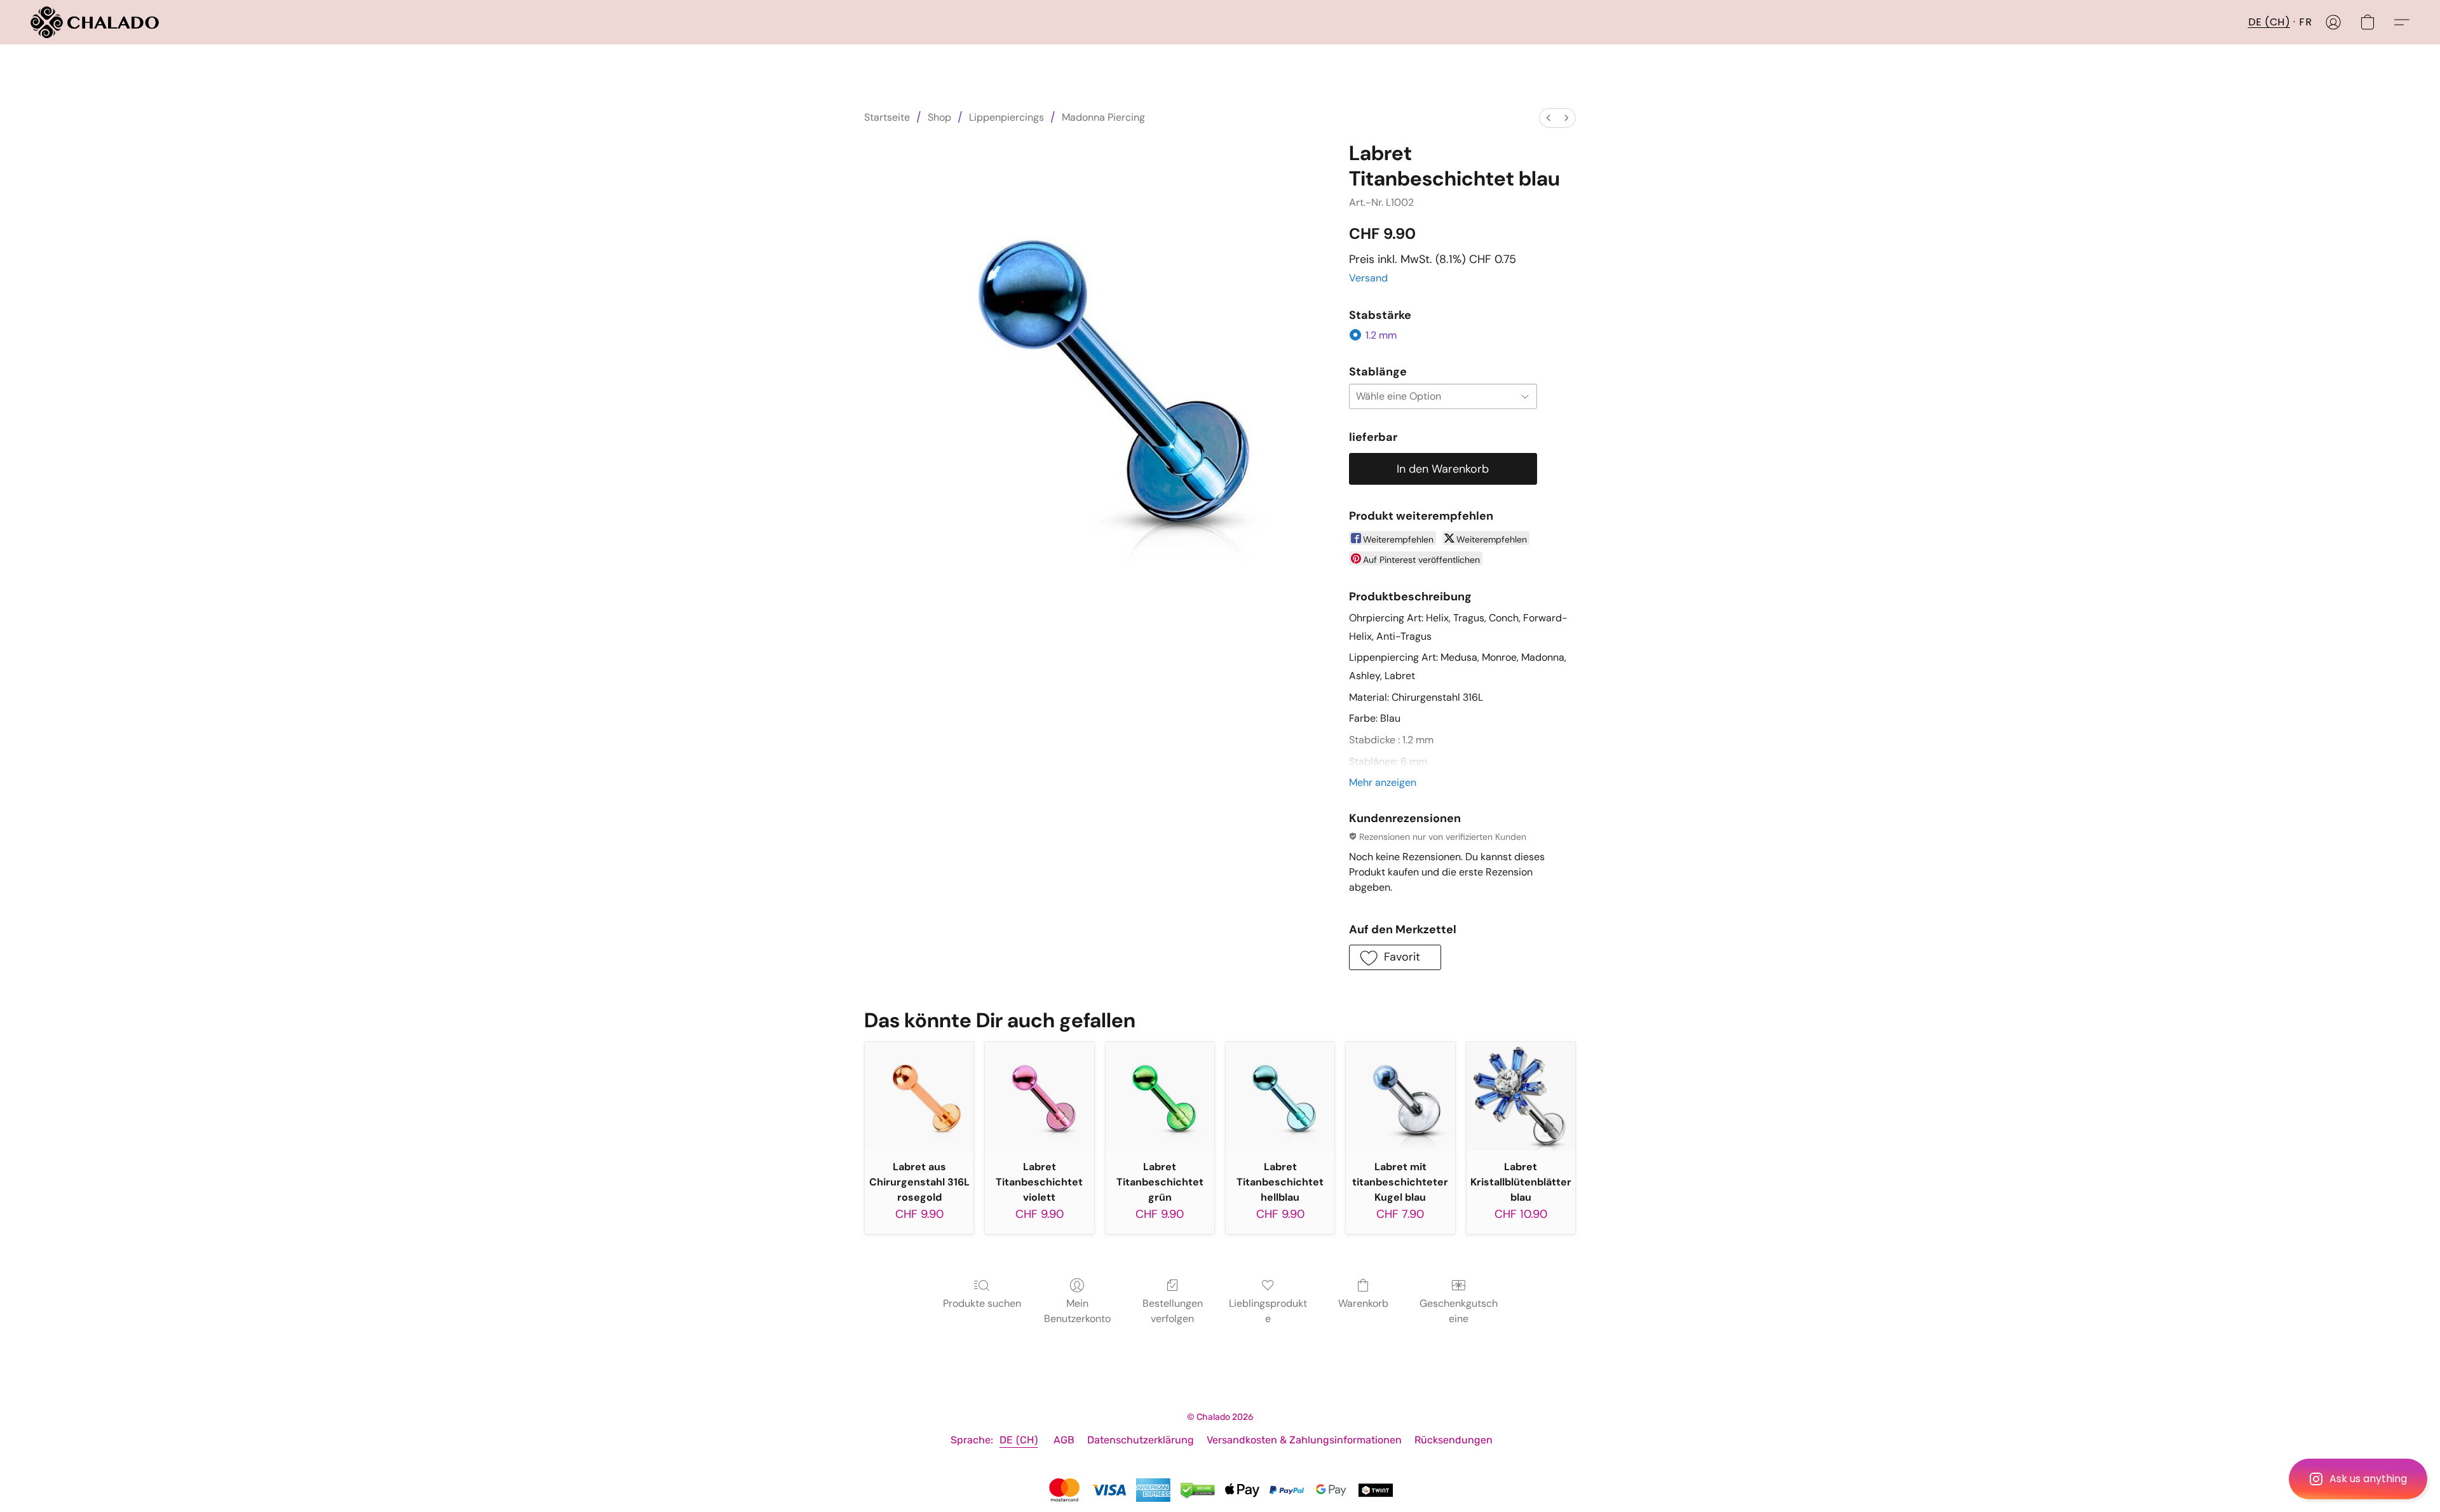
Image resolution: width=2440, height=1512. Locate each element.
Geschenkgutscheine (1459, 1311)
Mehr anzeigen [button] (1383, 782)
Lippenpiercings (1006, 117)
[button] (2358, 1479)
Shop (939, 117)
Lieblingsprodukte (1268, 1311)
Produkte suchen (982, 1303)
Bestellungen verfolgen (1173, 1311)
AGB (1064, 1440)
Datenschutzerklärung (1141, 1440)
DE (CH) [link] (1019, 1440)
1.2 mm (1381, 335)
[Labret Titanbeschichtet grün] (1160, 1096)
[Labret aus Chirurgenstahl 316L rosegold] (919, 1096)
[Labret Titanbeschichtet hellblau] (1280, 1096)
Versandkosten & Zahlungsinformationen (1304, 1440)
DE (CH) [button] (2269, 22)
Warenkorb (1363, 1303)
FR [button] (2305, 22)
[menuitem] (1549, 118)
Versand (1368, 278)
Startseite (887, 117)
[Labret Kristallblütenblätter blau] (1521, 1096)
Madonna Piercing (1103, 117)
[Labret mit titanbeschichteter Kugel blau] (1400, 1096)
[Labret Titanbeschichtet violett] (1039, 1096)
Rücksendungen (1454, 1440)
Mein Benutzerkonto (1077, 1311)
